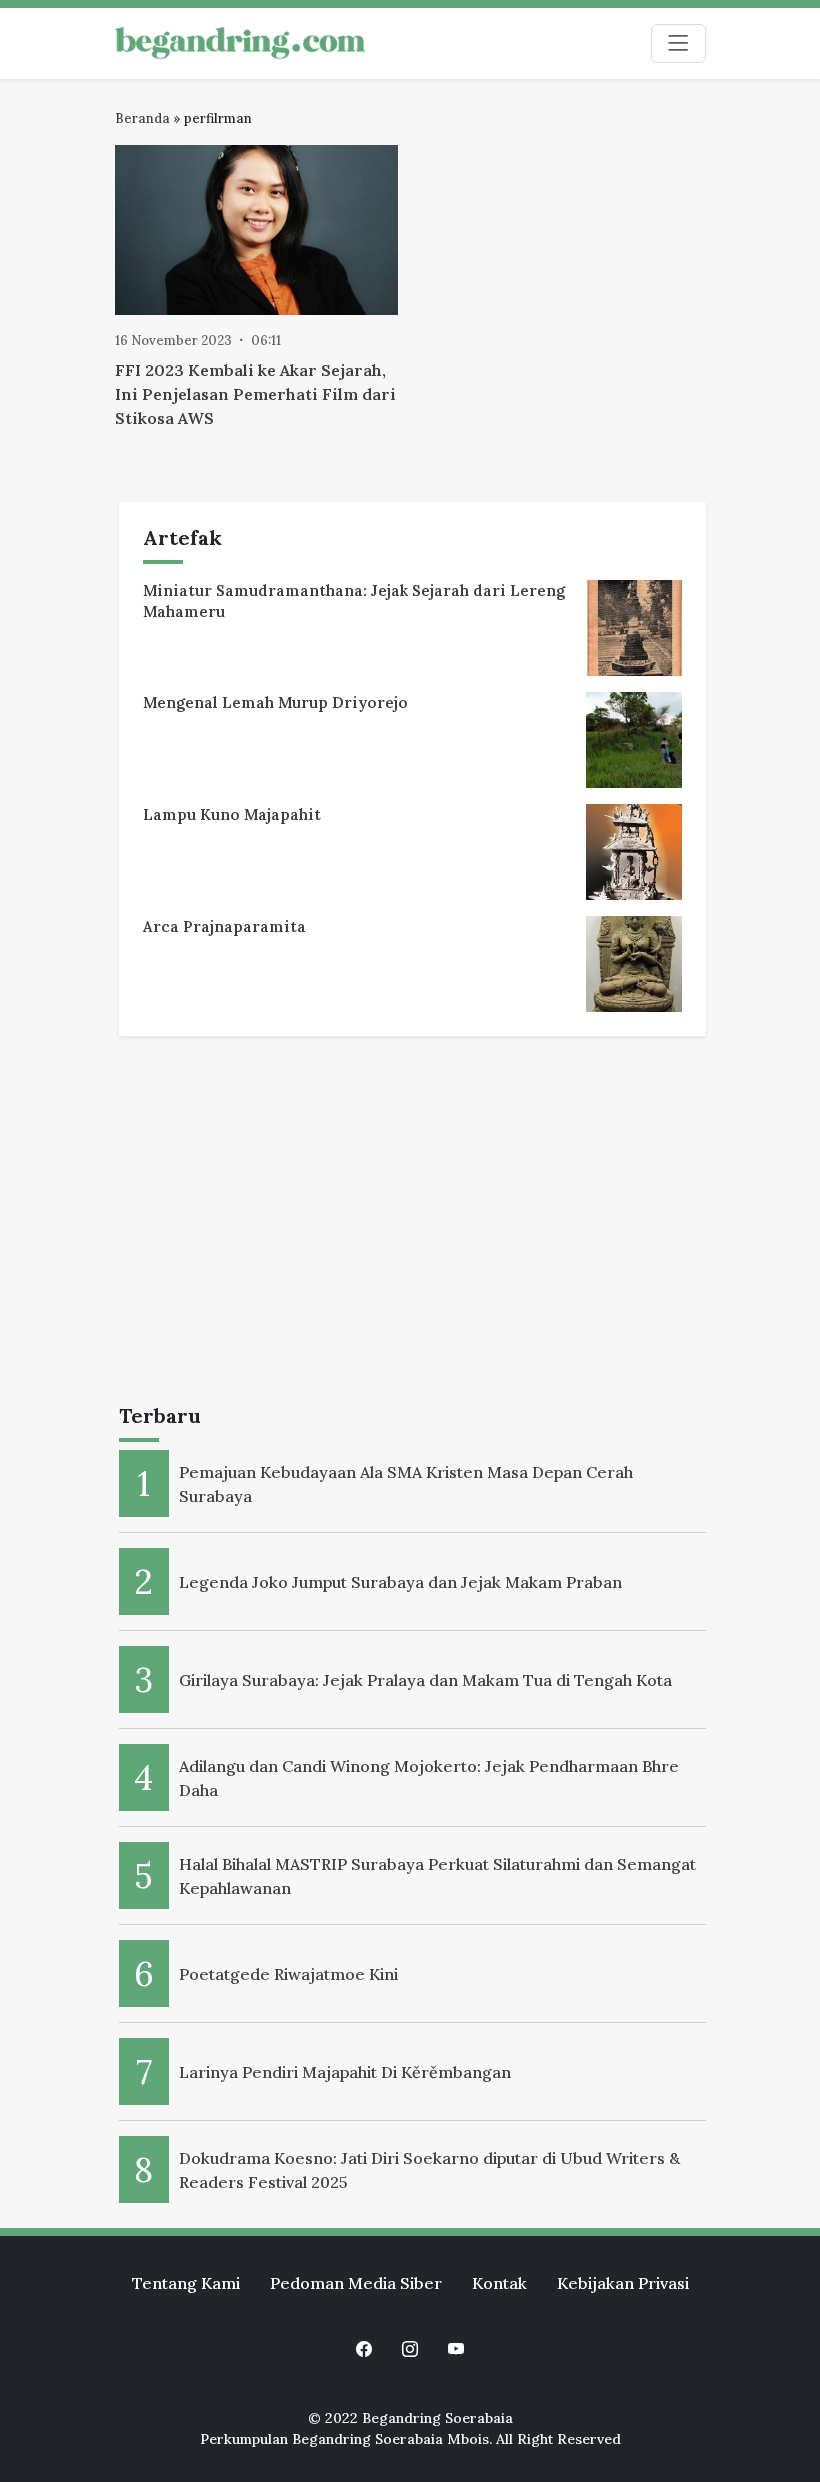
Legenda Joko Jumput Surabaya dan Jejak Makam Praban (400, 1582)
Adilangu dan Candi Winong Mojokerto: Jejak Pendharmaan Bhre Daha (429, 1778)
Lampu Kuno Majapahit (232, 814)
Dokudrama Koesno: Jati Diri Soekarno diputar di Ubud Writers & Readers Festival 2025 (429, 2170)
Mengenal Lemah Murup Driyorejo (275, 702)
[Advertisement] (412, 1224)
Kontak (499, 2283)
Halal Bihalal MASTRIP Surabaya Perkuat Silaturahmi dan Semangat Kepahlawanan (437, 1876)
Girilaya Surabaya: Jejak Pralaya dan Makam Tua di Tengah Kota (425, 1680)
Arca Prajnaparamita (224, 926)
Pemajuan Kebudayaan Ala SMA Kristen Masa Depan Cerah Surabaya (406, 1484)
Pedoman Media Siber (356, 2283)
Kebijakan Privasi (623, 2283)
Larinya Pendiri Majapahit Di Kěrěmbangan (345, 2072)
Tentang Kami (186, 2283)
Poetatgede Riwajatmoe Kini (288, 1974)
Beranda (142, 118)
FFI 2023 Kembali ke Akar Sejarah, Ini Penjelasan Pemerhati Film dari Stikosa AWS (255, 394)
